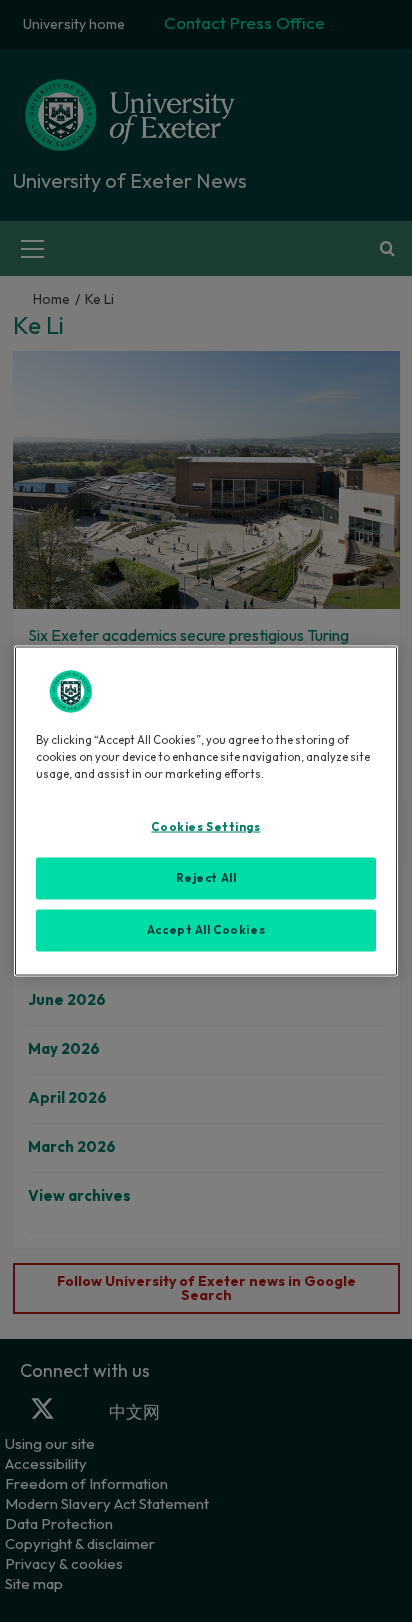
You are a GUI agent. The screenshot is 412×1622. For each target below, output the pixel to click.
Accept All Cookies (206, 930)
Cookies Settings (205, 827)
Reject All (206, 878)
